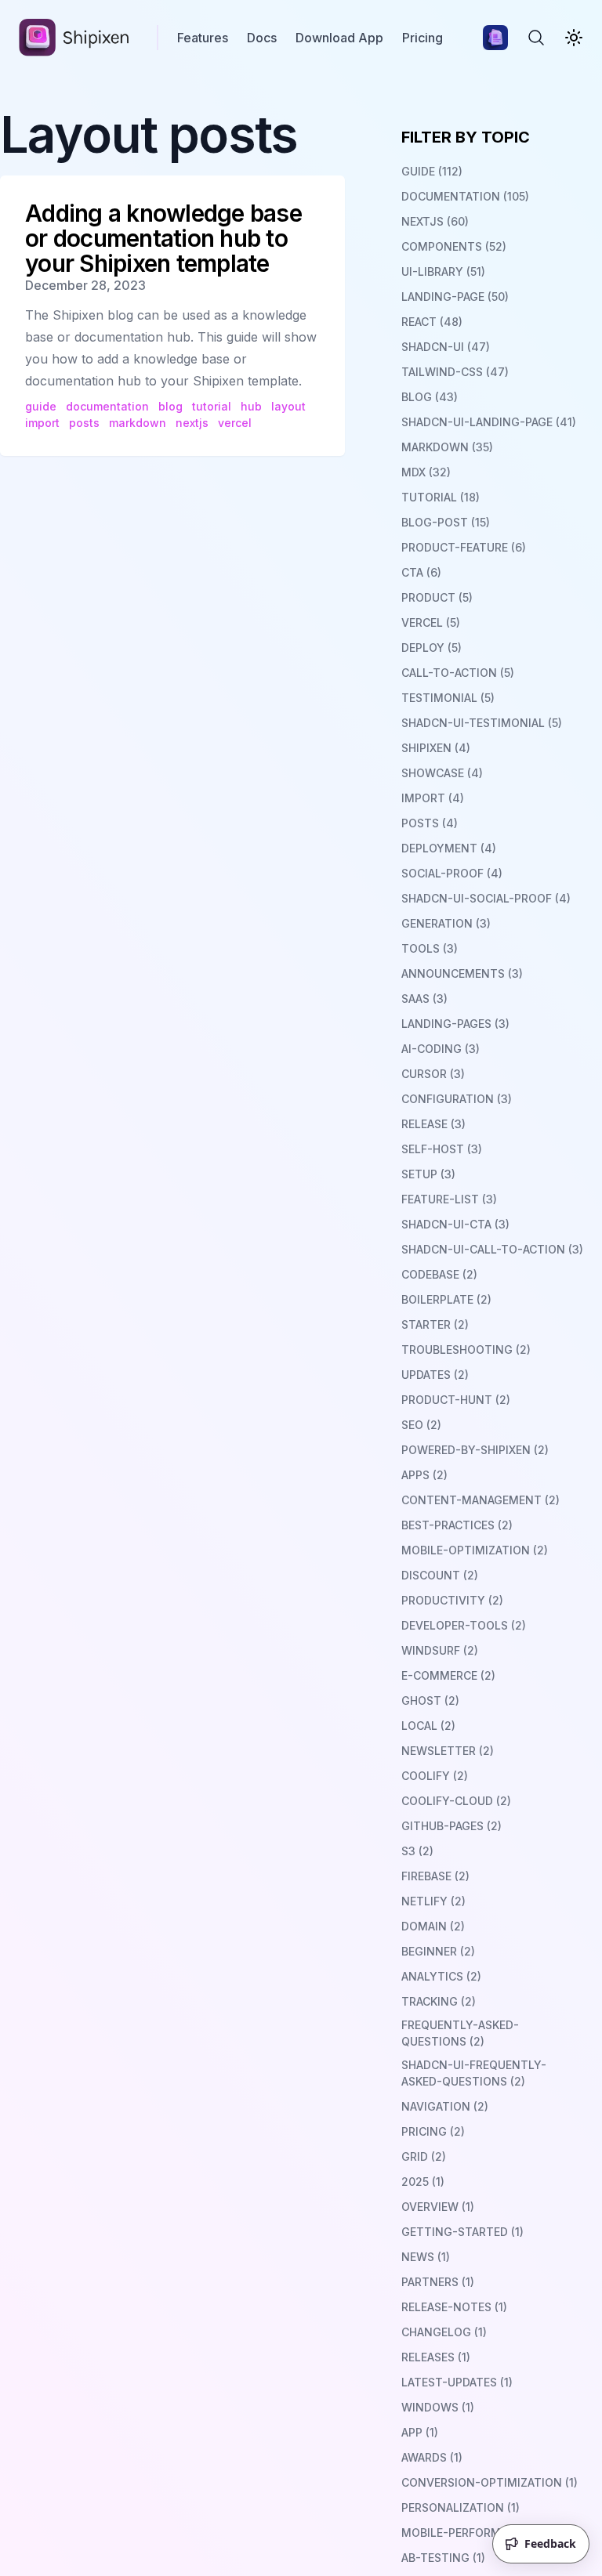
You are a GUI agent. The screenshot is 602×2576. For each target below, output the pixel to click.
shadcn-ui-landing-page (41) (489, 422)
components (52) (454, 246)
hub (251, 406)
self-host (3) (442, 1149)
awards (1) (432, 2457)
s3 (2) (417, 1851)
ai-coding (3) (441, 1049)
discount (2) (440, 1575)
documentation (107, 406)
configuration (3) (457, 1099)
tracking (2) (439, 2001)
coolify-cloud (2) (456, 1801)
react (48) (432, 322)
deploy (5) (432, 648)
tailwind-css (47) (455, 372)
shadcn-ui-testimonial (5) (482, 723)
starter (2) (435, 1324)
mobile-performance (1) (474, 2533)
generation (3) (446, 923)
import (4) (433, 798)
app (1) (420, 2432)
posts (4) (430, 823)
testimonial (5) (448, 698)
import (42, 423)
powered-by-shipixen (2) (475, 1450)
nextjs (192, 423)
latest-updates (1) (457, 2382)
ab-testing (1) (443, 2558)
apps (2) (424, 1475)
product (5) (437, 597)
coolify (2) (435, 1776)
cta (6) (421, 572)
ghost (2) (430, 1700)
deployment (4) (449, 848)
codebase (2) (439, 1274)
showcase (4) (442, 773)
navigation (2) (445, 2106)
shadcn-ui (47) (446, 347)
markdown (138, 423)
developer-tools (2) (464, 1625)
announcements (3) (462, 973)
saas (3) (424, 999)
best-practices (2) (457, 1525)
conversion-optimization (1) (490, 2482)
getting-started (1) (462, 2232)
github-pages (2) (451, 1826)
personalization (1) (461, 2507)
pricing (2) (433, 2131)
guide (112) (432, 171)
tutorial (212, 406)
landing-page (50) (455, 297)
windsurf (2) (440, 1650)
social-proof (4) (452, 873)
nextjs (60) (435, 221)
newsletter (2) (448, 1751)
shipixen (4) (436, 748)
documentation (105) (465, 196)
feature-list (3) (449, 1199)
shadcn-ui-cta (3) (455, 1224)
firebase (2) (435, 1876)
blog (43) (430, 397)
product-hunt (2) (456, 1400)
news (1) (426, 2257)
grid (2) (424, 2156)
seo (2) (421, 1425)
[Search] (536, 38)
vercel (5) (431, 622)
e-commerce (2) (448, 1675)
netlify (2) (433, 1901)
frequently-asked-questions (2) (460, 2033)
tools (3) (430, 948)
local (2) (428, 1726)
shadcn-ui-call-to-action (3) (492, 1249)
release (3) (433, 1124)
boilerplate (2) (446, 1299)
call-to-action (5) (458, 673)
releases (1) (436, 2357)
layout (288, 406)
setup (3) (428, 1174)
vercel (235, 423)
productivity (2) (452, 1600)
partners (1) (438, 2282)
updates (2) (435, 1375)
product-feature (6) (464, 547)
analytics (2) (441, 1976)
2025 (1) (423, 2182)
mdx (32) (426, 472)
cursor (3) (433, 1074)
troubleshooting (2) (466, 1350)
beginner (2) (438, 1951)
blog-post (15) (446, 522)
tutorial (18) (441, 497)
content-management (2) (481, 1500)
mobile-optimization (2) (475, 1550)
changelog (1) (444, 2332)
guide (41, 406)
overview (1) (438, 2207)
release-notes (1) (454, 2307)
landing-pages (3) (455, 1024)
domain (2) (433, 1926)
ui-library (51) (443, 271)
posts (84, 423)
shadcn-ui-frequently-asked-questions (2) (474, 2073)
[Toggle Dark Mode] (574, 38)
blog (170, 406)
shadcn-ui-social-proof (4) (486, 898)
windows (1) (438, 2407)
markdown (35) (447, 447)
